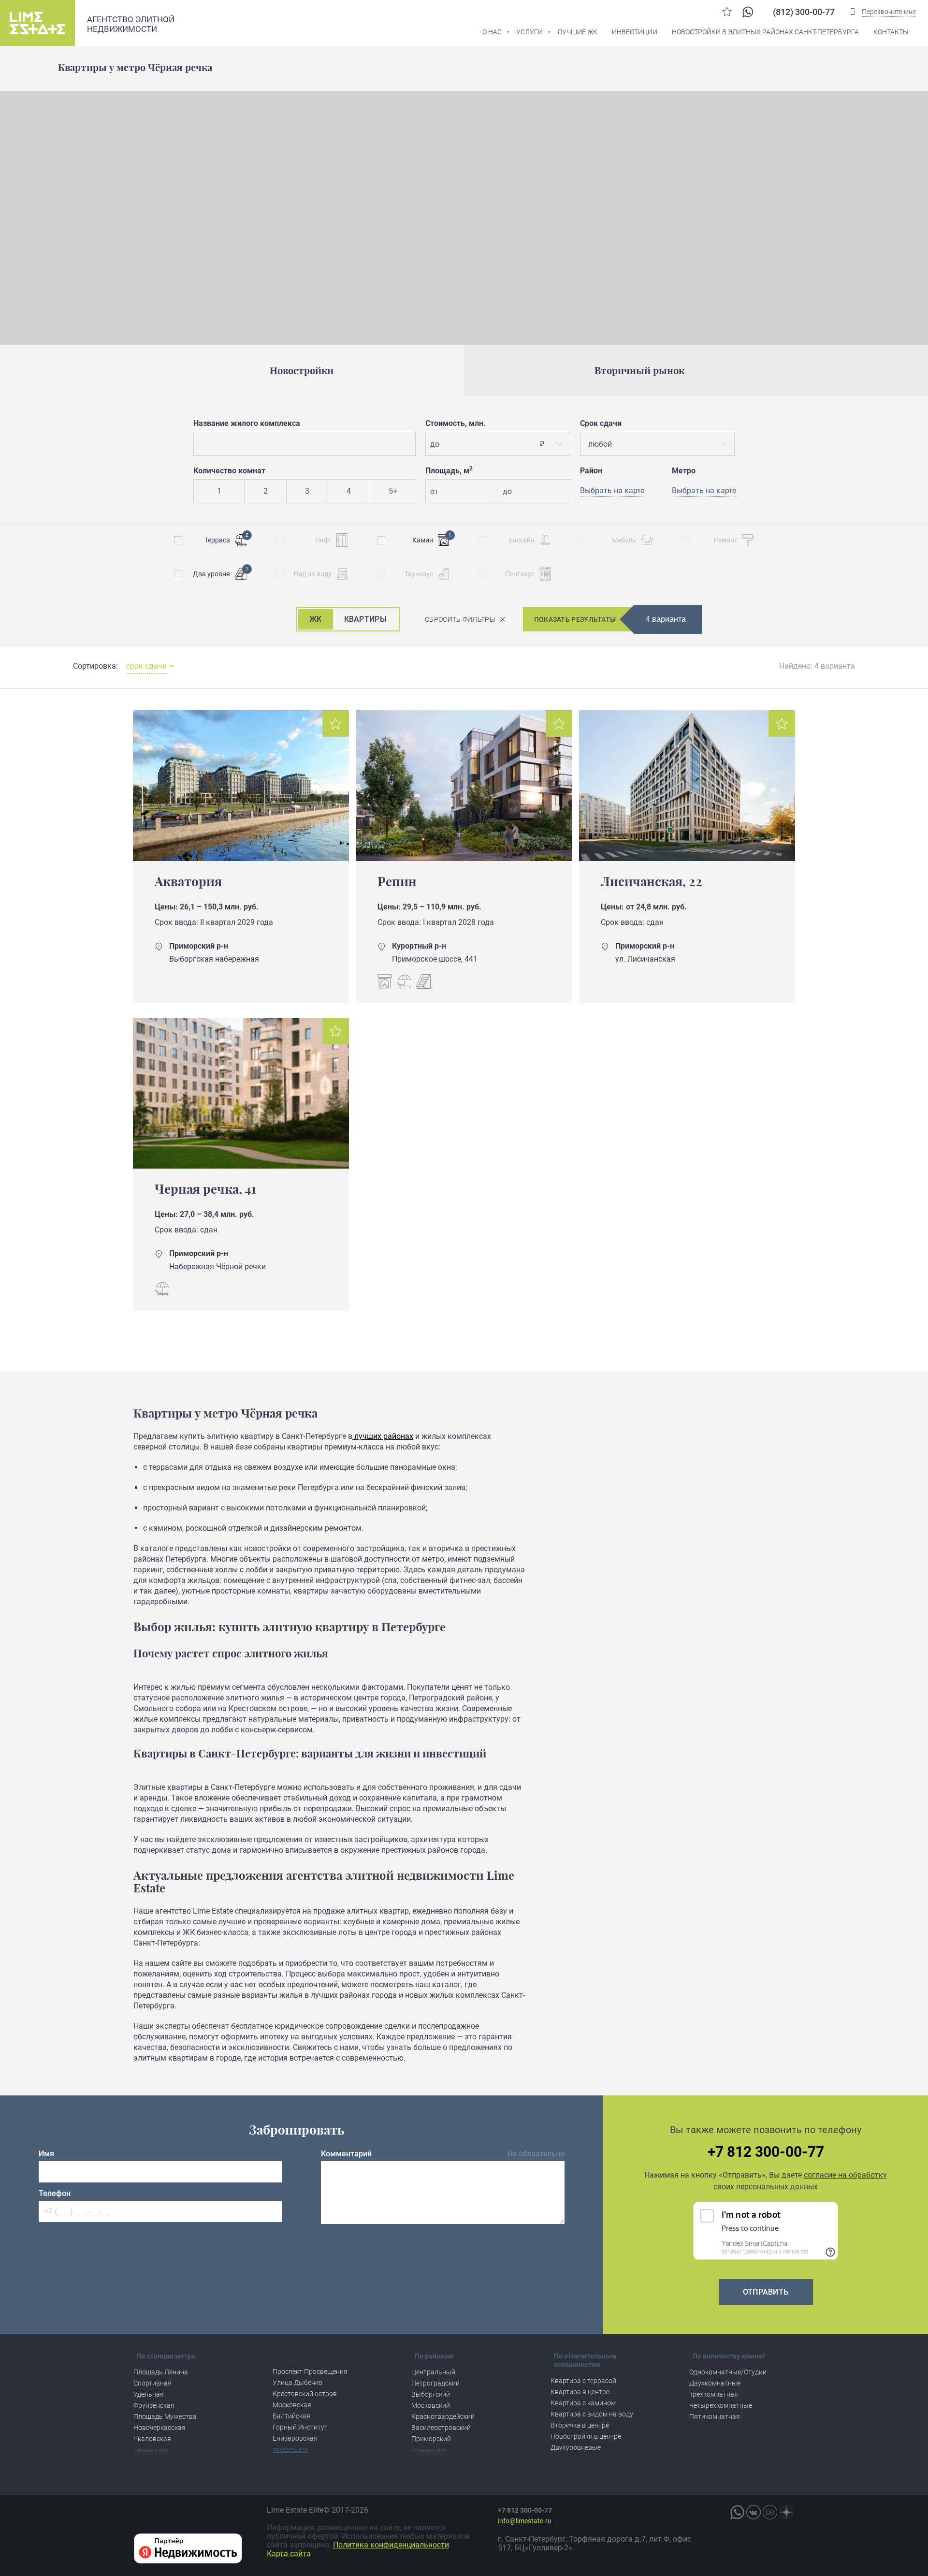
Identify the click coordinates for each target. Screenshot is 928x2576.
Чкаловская (152, 2439)
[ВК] (754, 2512)
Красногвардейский (443, 2416)
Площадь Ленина (161, 2372)
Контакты (891, 32)
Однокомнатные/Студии (728, 2372)
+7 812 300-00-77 (766, 2152)
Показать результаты (575, 619)
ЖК (316, 619)
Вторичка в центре (580, 2425)
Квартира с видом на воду (592, 2414)
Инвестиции (635, 32)
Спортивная (152, 2383)
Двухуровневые (576, 2447)
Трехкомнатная (714, 2394)
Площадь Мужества (165, 2416)
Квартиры (365, 619)
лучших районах (383, 1436)
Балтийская (291, 2416)
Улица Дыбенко (297, 2383)
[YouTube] (770, 2512)
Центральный (433, 2372)
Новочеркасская (159, 2428)
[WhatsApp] (748, 12)
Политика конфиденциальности (391, 2545)
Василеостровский (441, 2428)
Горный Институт (300, 2427)
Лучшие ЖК (577, 32)
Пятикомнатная (715, 2416)
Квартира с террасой (583, 2381)
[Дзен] (786, 2512)
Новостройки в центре (586, 2436)
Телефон (55, 2193)
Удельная (149, 2394)
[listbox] (551, 444)
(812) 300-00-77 (804, 12)
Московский (431, 2405)
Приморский (431, 2439)
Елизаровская (295, 2438)
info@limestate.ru (525, 2521)
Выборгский (431, 2394)
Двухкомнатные (715, 2383)
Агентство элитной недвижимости (131, 24)
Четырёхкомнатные (721, 2405)
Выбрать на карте (704, 490)
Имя (46, 2154)
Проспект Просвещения (310, 2371)
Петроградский (435, 2383)
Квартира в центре (580, 2392)
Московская (292, 2405)
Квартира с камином (583, 2403)
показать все (151, 2450)
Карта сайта (289, 2554)
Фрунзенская (154, 2405)
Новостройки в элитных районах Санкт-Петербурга (765, 32)
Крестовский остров (305, 2394)
